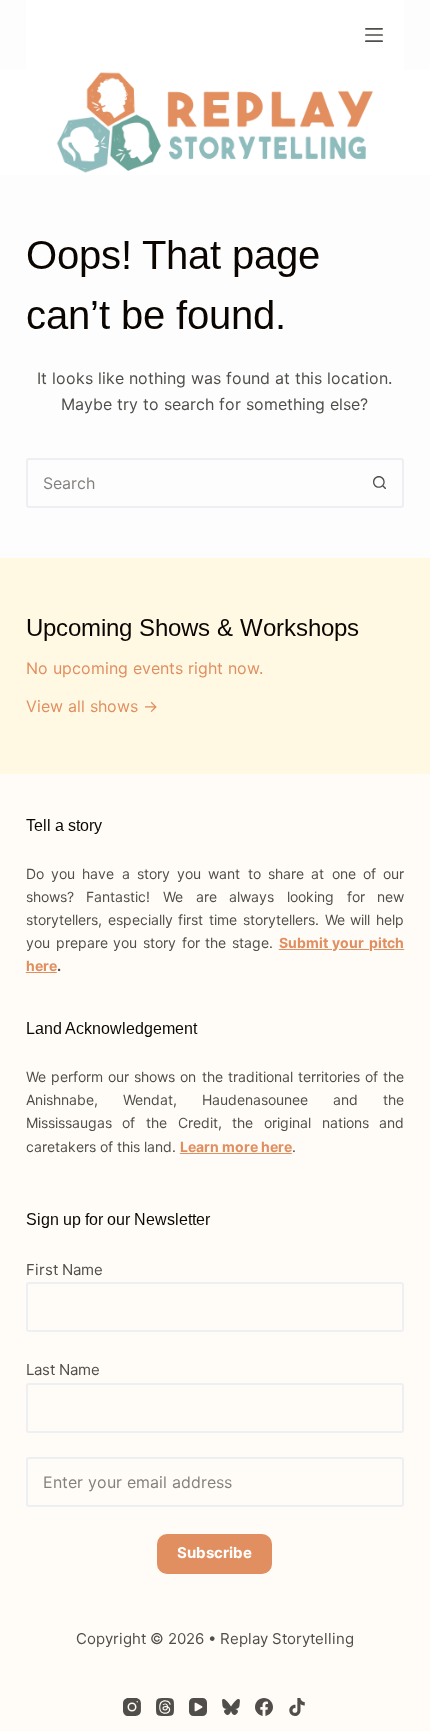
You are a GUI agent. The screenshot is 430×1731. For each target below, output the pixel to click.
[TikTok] (297, 1707)
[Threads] (165, 1707)
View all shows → (92, 706)
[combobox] (192, 483)
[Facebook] (264, 1707)
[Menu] (374, 35)
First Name (64, 1269)
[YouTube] (198, 1707)
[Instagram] (132, 1707)
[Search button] (379, 483)
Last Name (63, 1369)
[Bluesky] (231, 1707)
